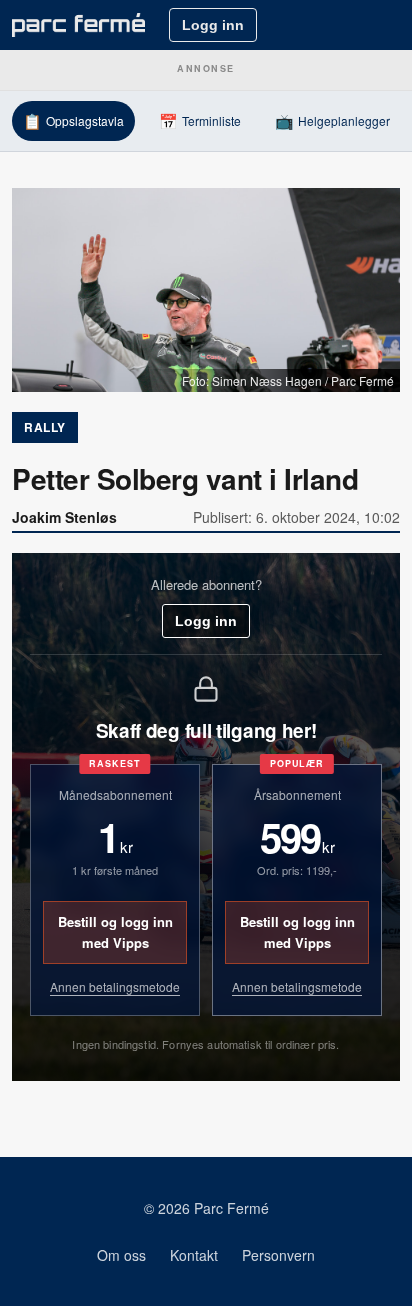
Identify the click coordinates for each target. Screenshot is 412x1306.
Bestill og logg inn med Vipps (115, 932)
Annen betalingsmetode (115, 986)
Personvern (278, 1255)
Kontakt (194, 1255)
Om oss (121, 1255)
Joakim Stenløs (64, 517)
